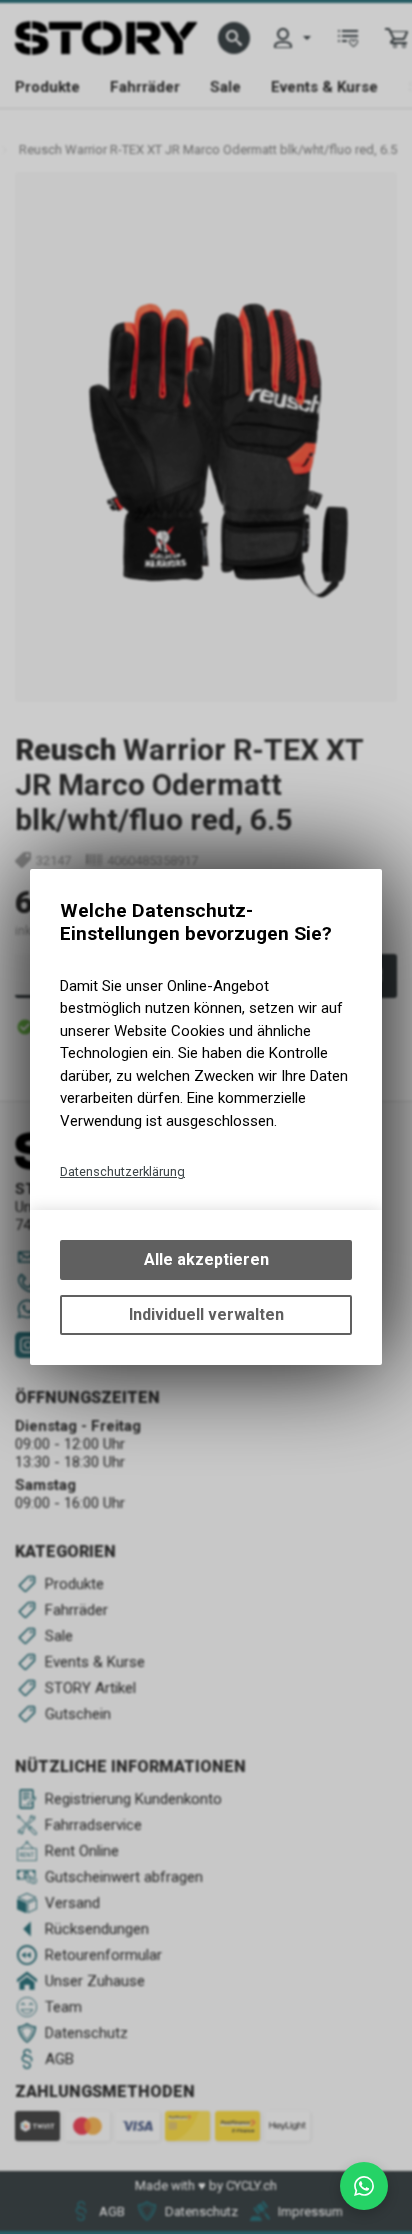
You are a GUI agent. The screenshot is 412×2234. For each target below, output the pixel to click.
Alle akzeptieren (206, 1259)
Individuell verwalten (206, 1314)
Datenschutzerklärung (122, 1171)
